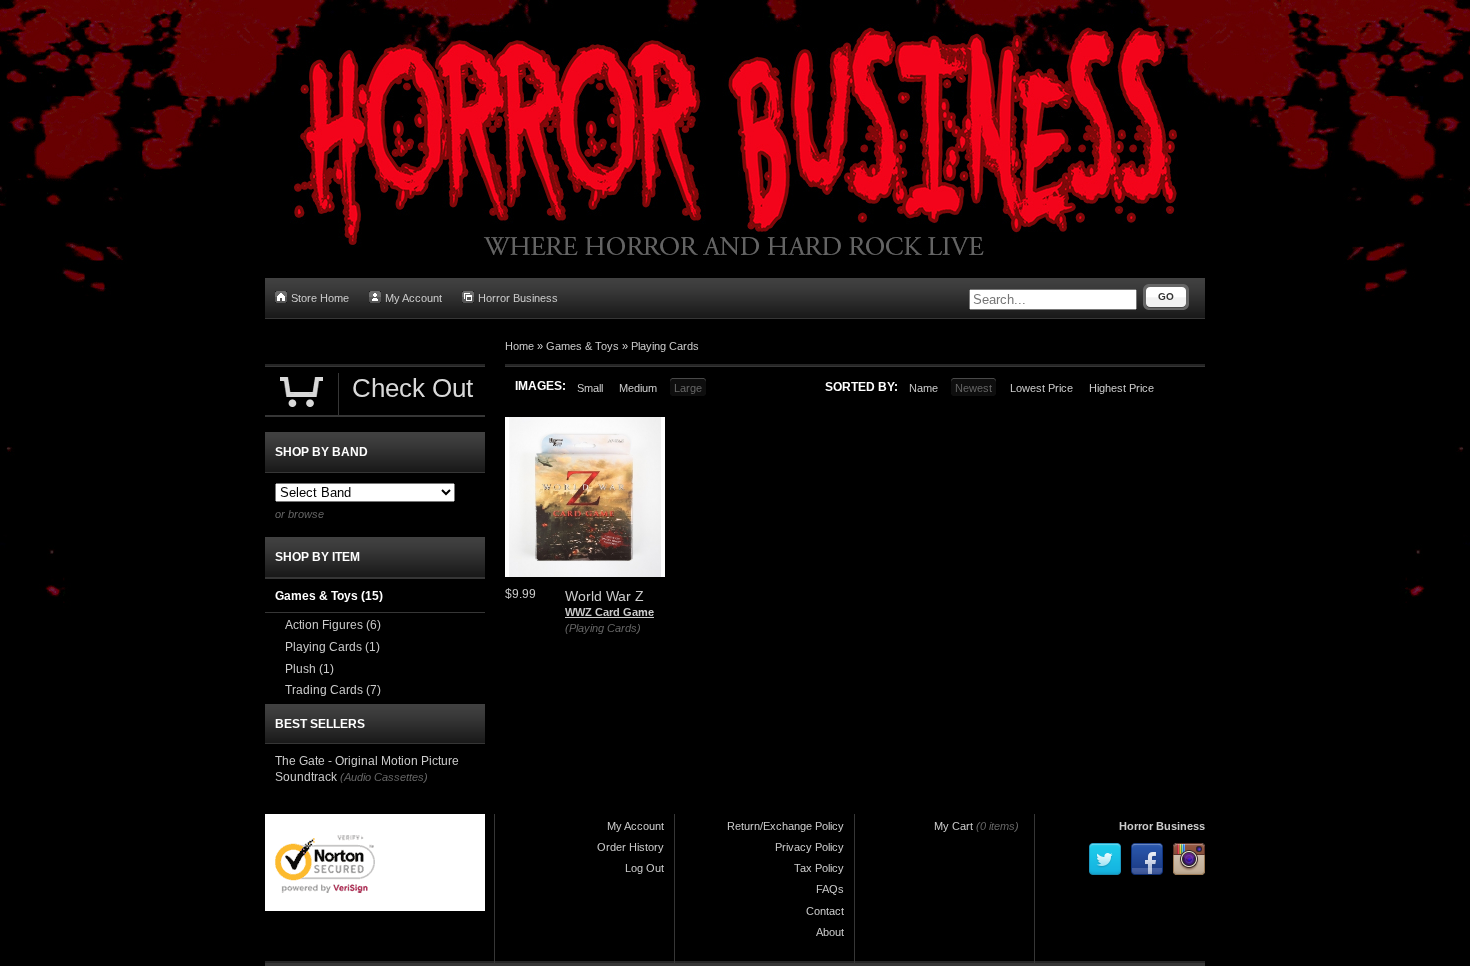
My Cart (953, 826)
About (830, 932)
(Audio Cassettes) (384, 777)
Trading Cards (333, 690)
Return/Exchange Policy (785, 826)
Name (923, 388)
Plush (309, 669)
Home (519, 346)
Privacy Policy (809, 847)
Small (590, 388)
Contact (825, 911)
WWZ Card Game (609, 612)
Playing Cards (665, 346)
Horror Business (518, 298)
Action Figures (333, 625)
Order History (630, 847)
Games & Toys (582, 346)
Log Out (644, 868)
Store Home (320, 298)
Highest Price (1121, 388)
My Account (413, 298)
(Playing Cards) (603, 628)
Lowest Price (1041, 388)
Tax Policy (819, 868)
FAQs (830, 889)
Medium (638, 388)
